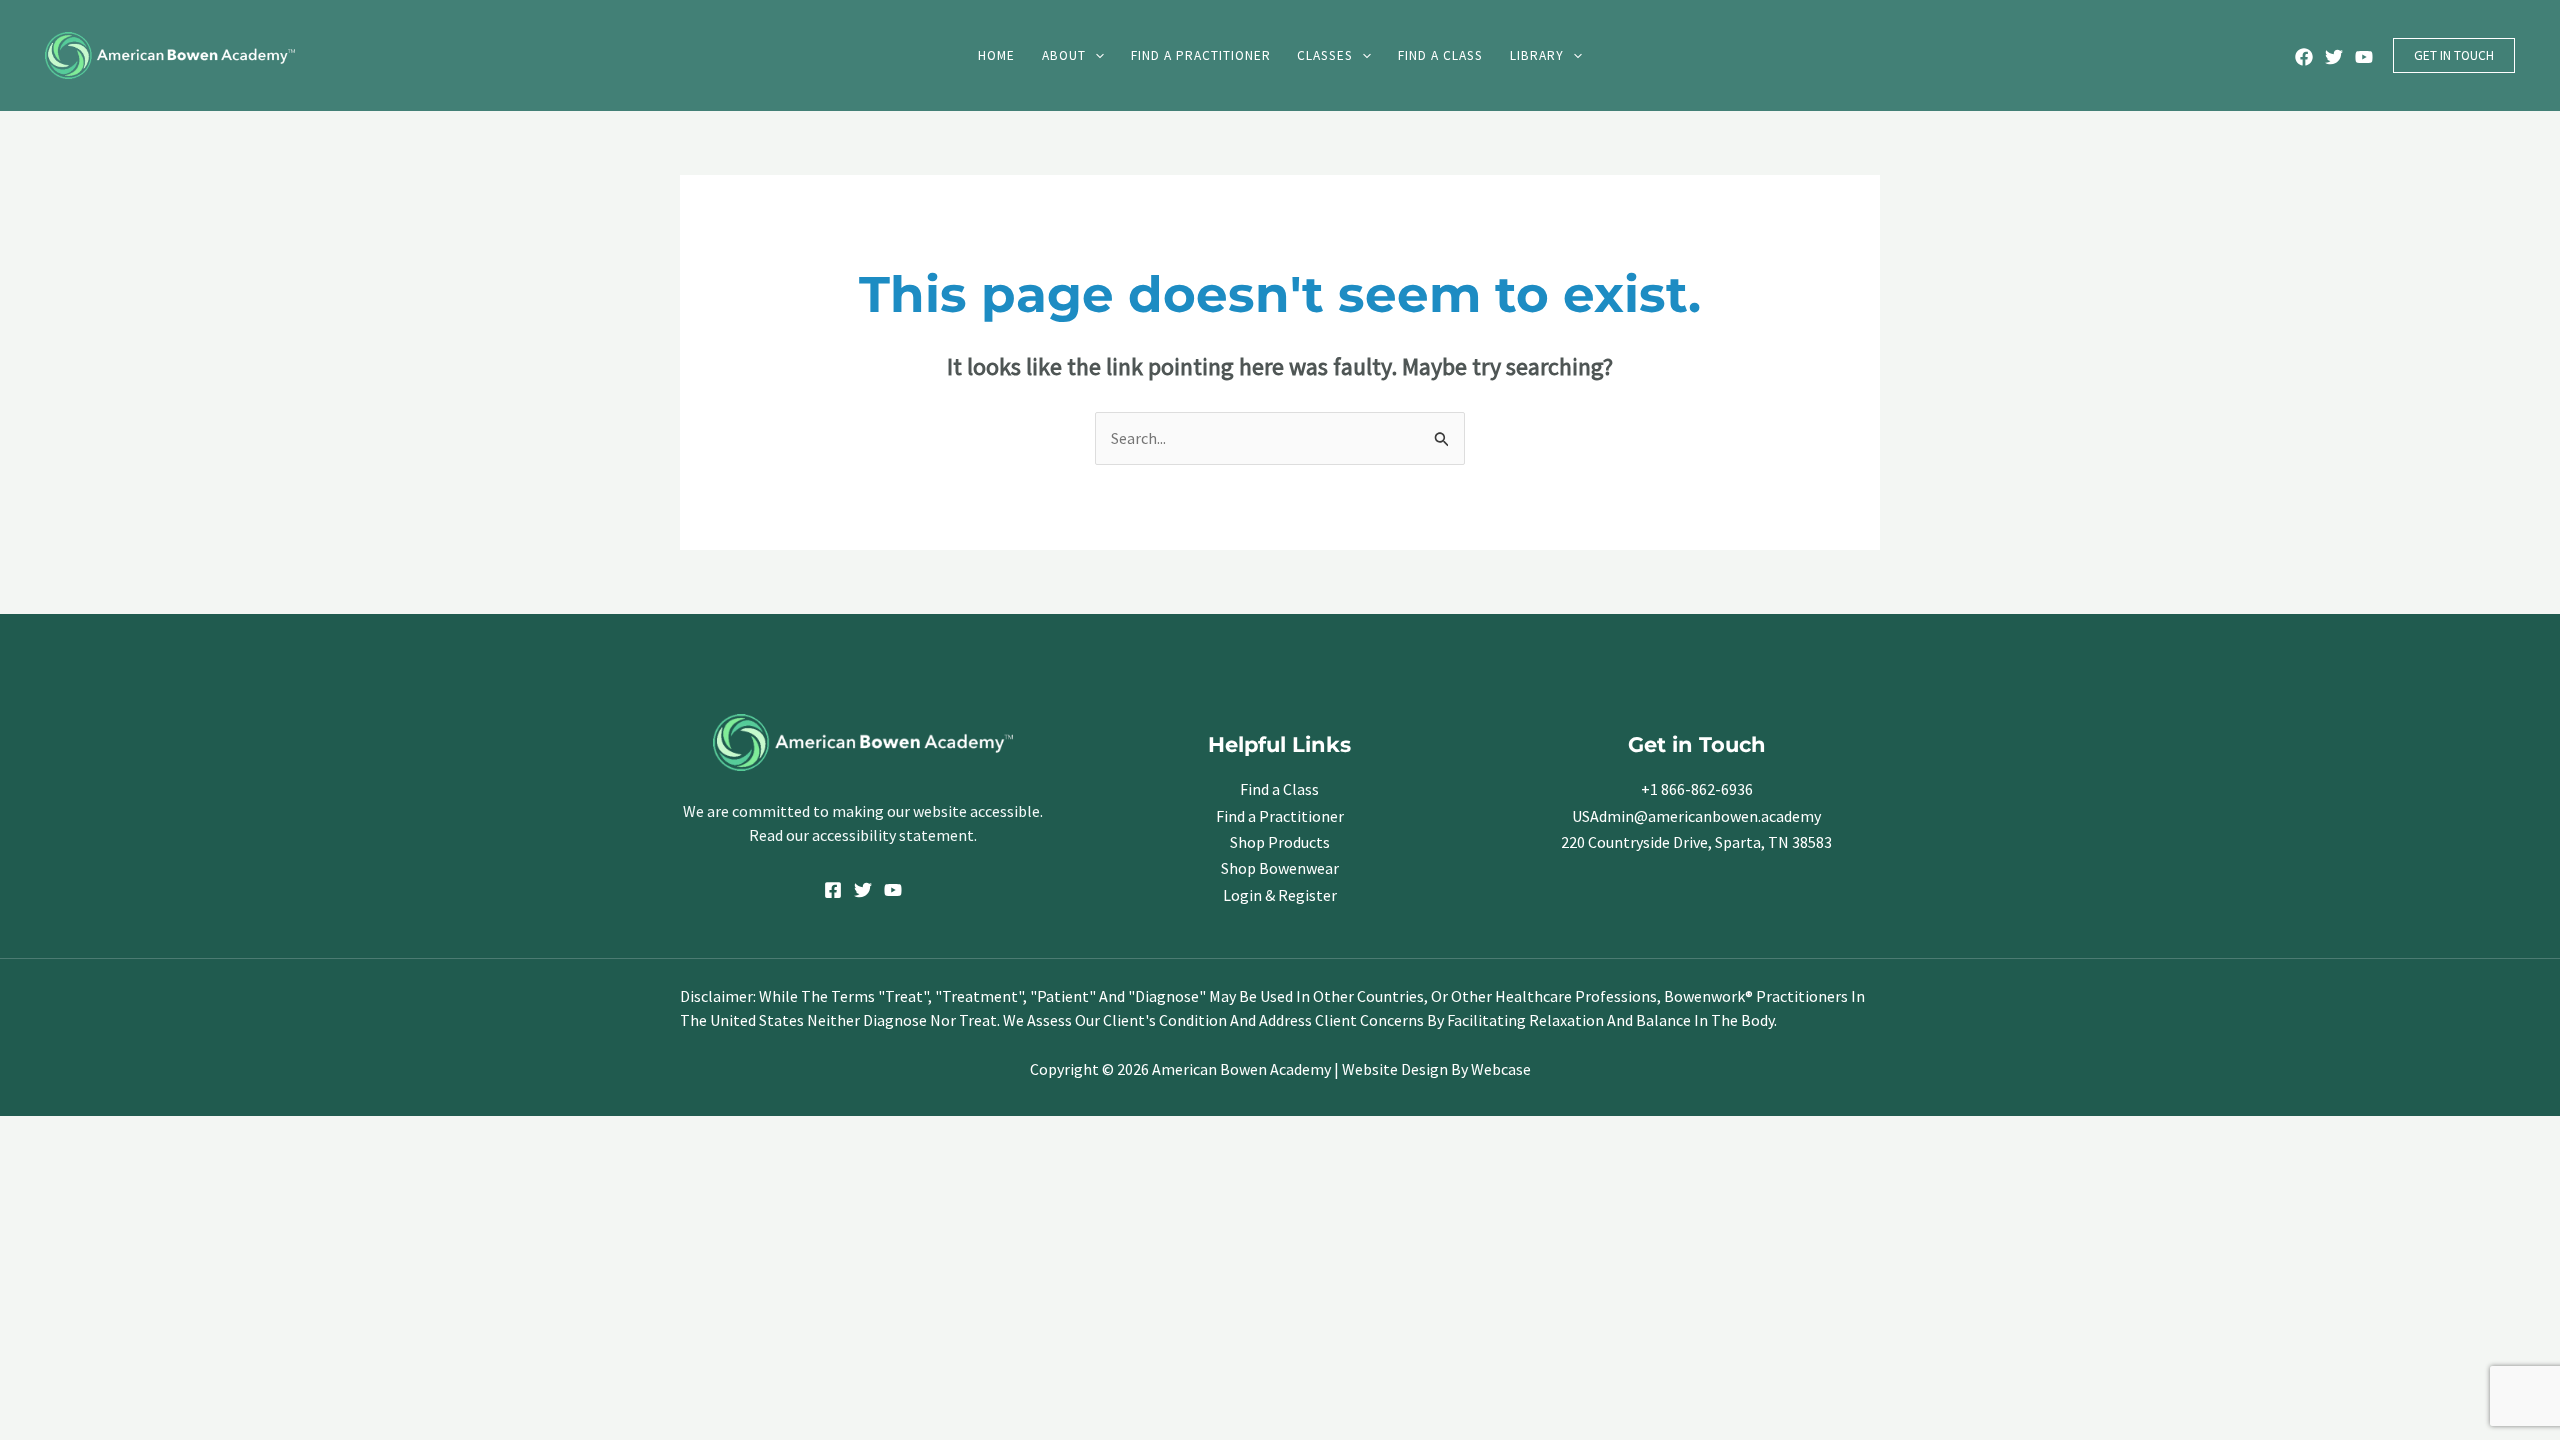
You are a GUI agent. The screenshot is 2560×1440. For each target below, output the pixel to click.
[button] (1095, 55)
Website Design (1395, 1069)
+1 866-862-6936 (1697, 789)
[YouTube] (2364, 57)
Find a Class (1279, 789)
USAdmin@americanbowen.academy (1696, 816)
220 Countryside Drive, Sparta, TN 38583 (1696, 842)
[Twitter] (2334, 57)
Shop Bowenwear (1280, 868)
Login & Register (1280, 895)
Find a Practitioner (1280, 816)
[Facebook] (2304, 57)
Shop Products (1280, 842)
